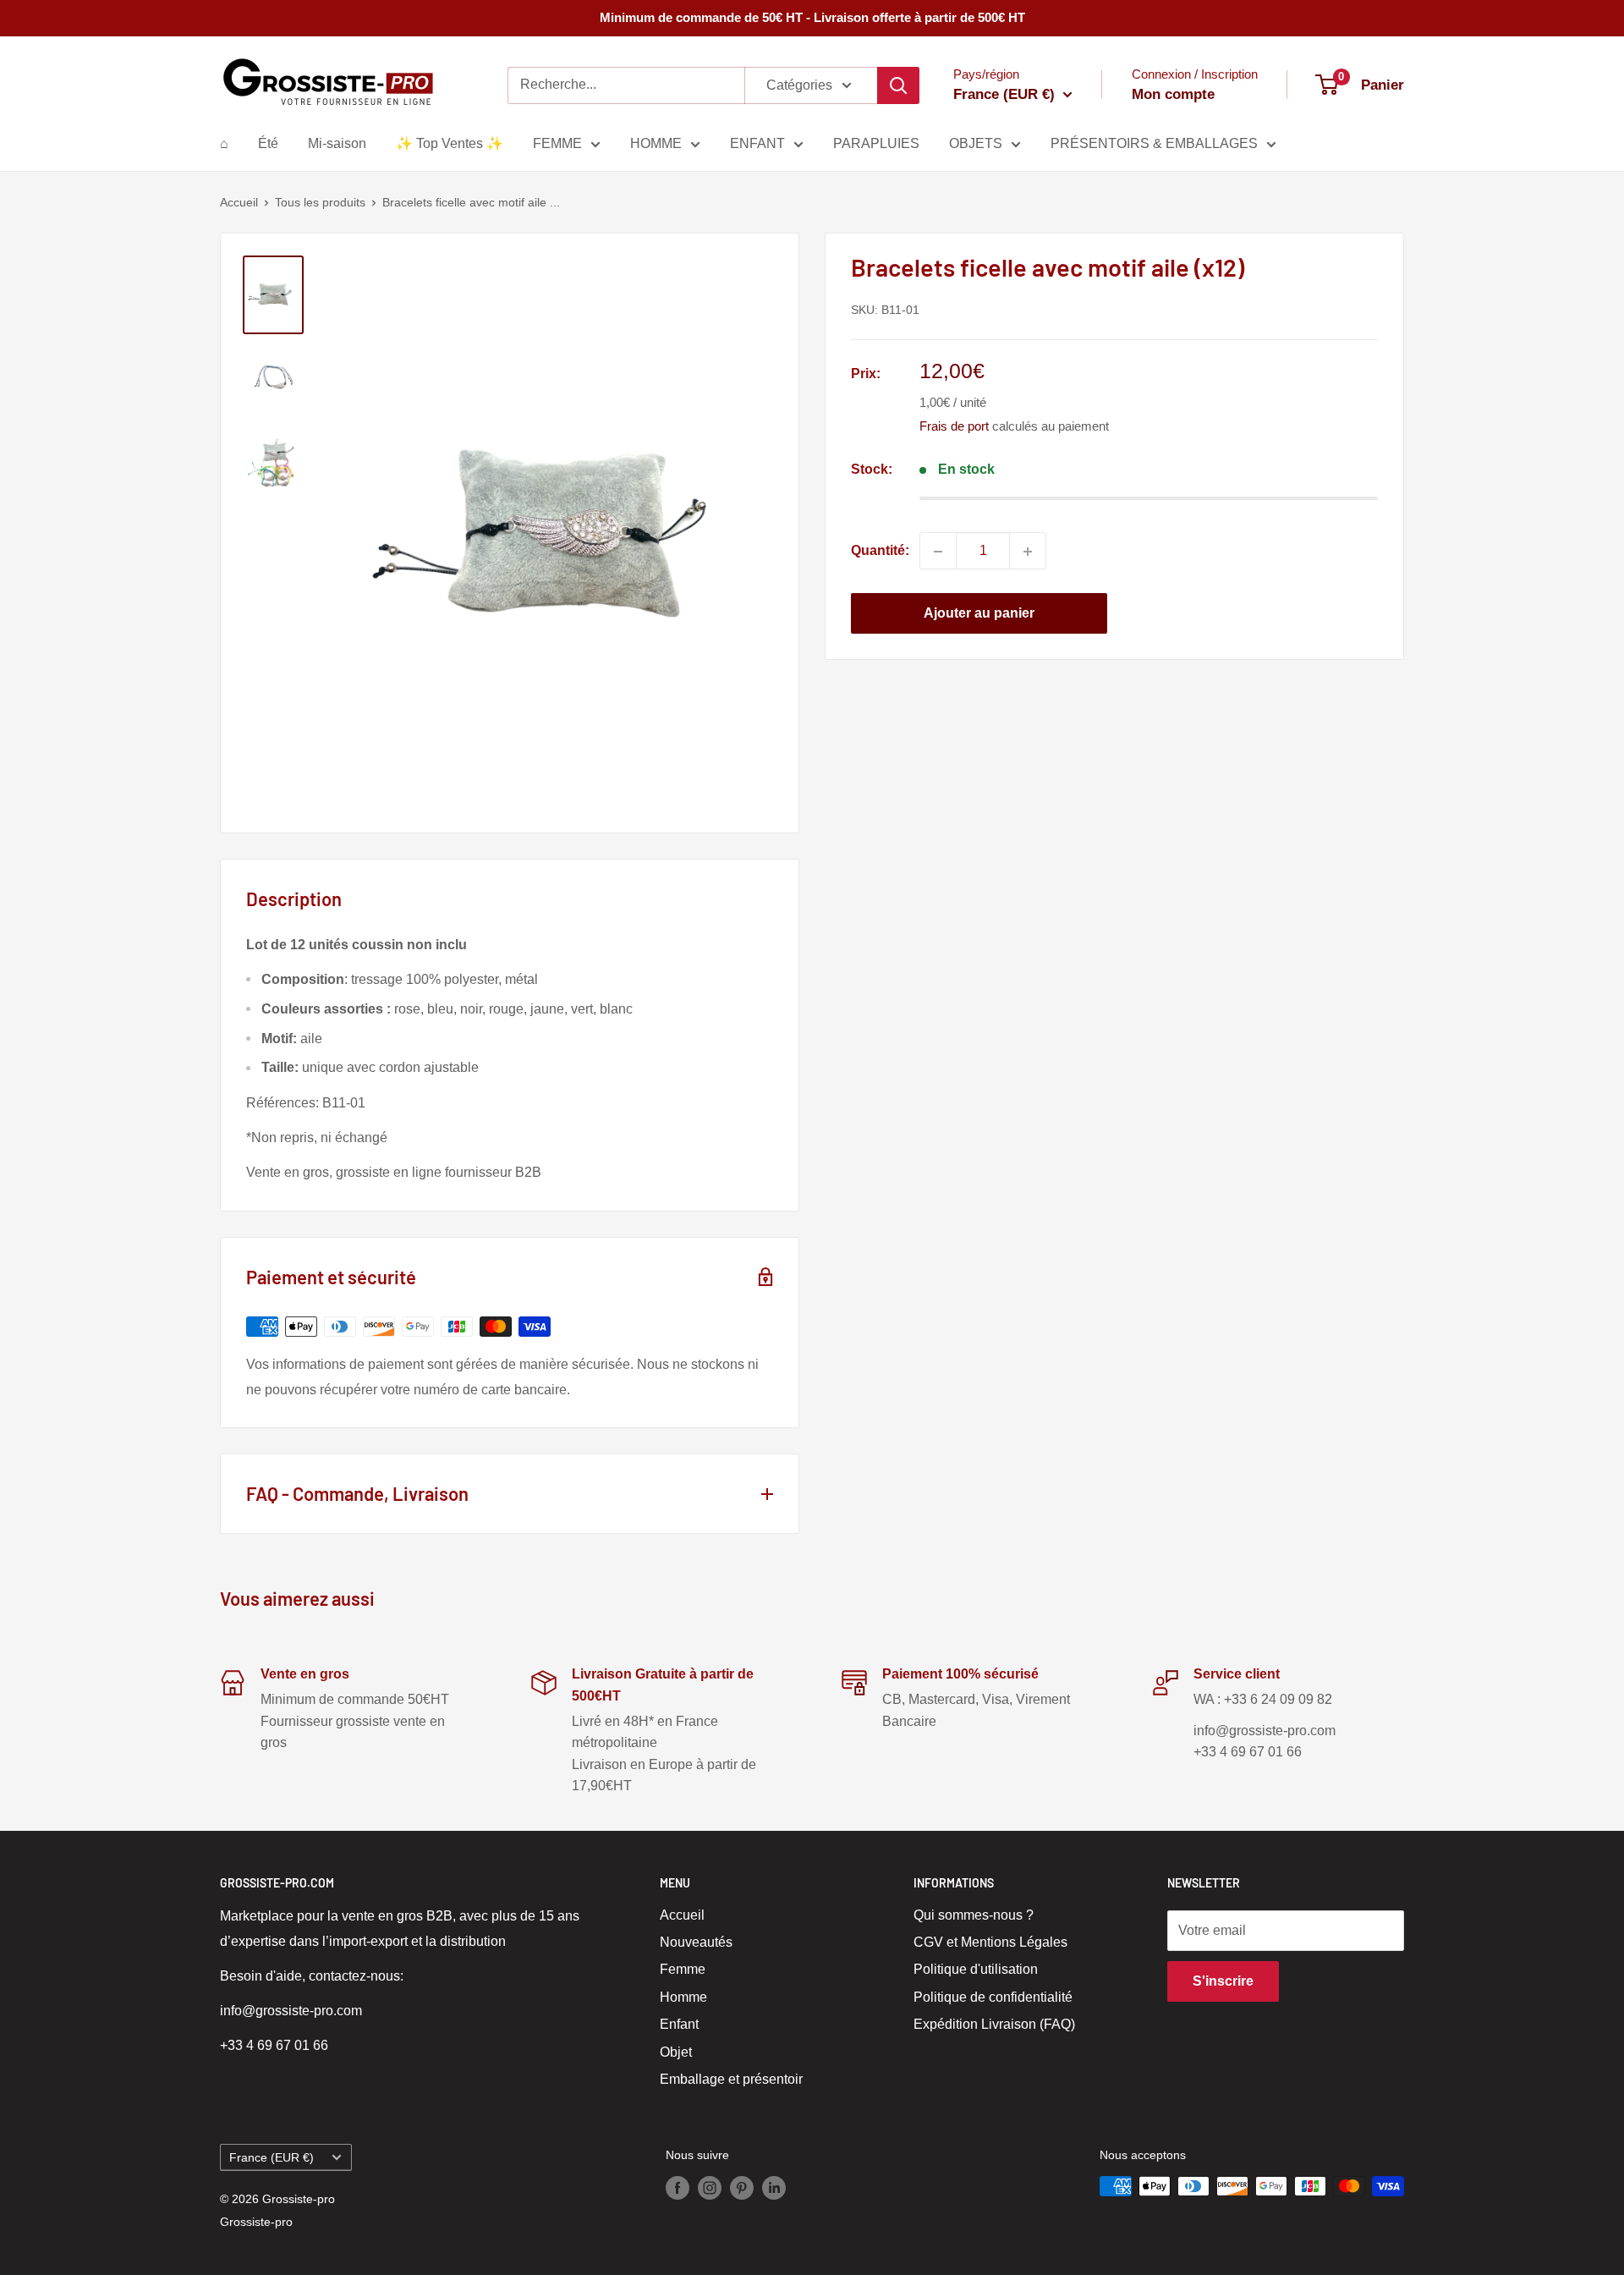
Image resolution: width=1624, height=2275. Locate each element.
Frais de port (954, 427)
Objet (676, 2052)
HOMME (656, 143)
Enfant (679, 2024)
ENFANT (757, 143)
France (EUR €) (272, 2158)
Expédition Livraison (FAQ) (994, 2024)
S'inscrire (1223, 1981)
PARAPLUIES (876, 143)
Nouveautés (696, 1942)
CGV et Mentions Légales (990, 1942)
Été (268, 143)
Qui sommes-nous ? (974, 1915)
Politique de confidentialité (993, 1997)
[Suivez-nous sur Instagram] (710, 2188)
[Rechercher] (898, 85)
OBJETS (976, 143)
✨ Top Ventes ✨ (450, 143)
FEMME (557, 143)
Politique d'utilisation (976, 1969)
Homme (683, 1997)
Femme (683, 1969)
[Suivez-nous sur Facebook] (678, 2188)
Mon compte (1173, 94)
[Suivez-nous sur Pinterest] (742, 2188)
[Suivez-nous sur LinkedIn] (774, 2188)
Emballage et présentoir (731, 2079)
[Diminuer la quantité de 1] (938, 552)
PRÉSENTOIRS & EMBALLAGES (1154, 143)
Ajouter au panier (979, 614)
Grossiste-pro (256, 2222)
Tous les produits (320, 202)
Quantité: (880, 551)
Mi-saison (337, 143)
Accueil (239, 202)
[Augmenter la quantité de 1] (1028, 552)
